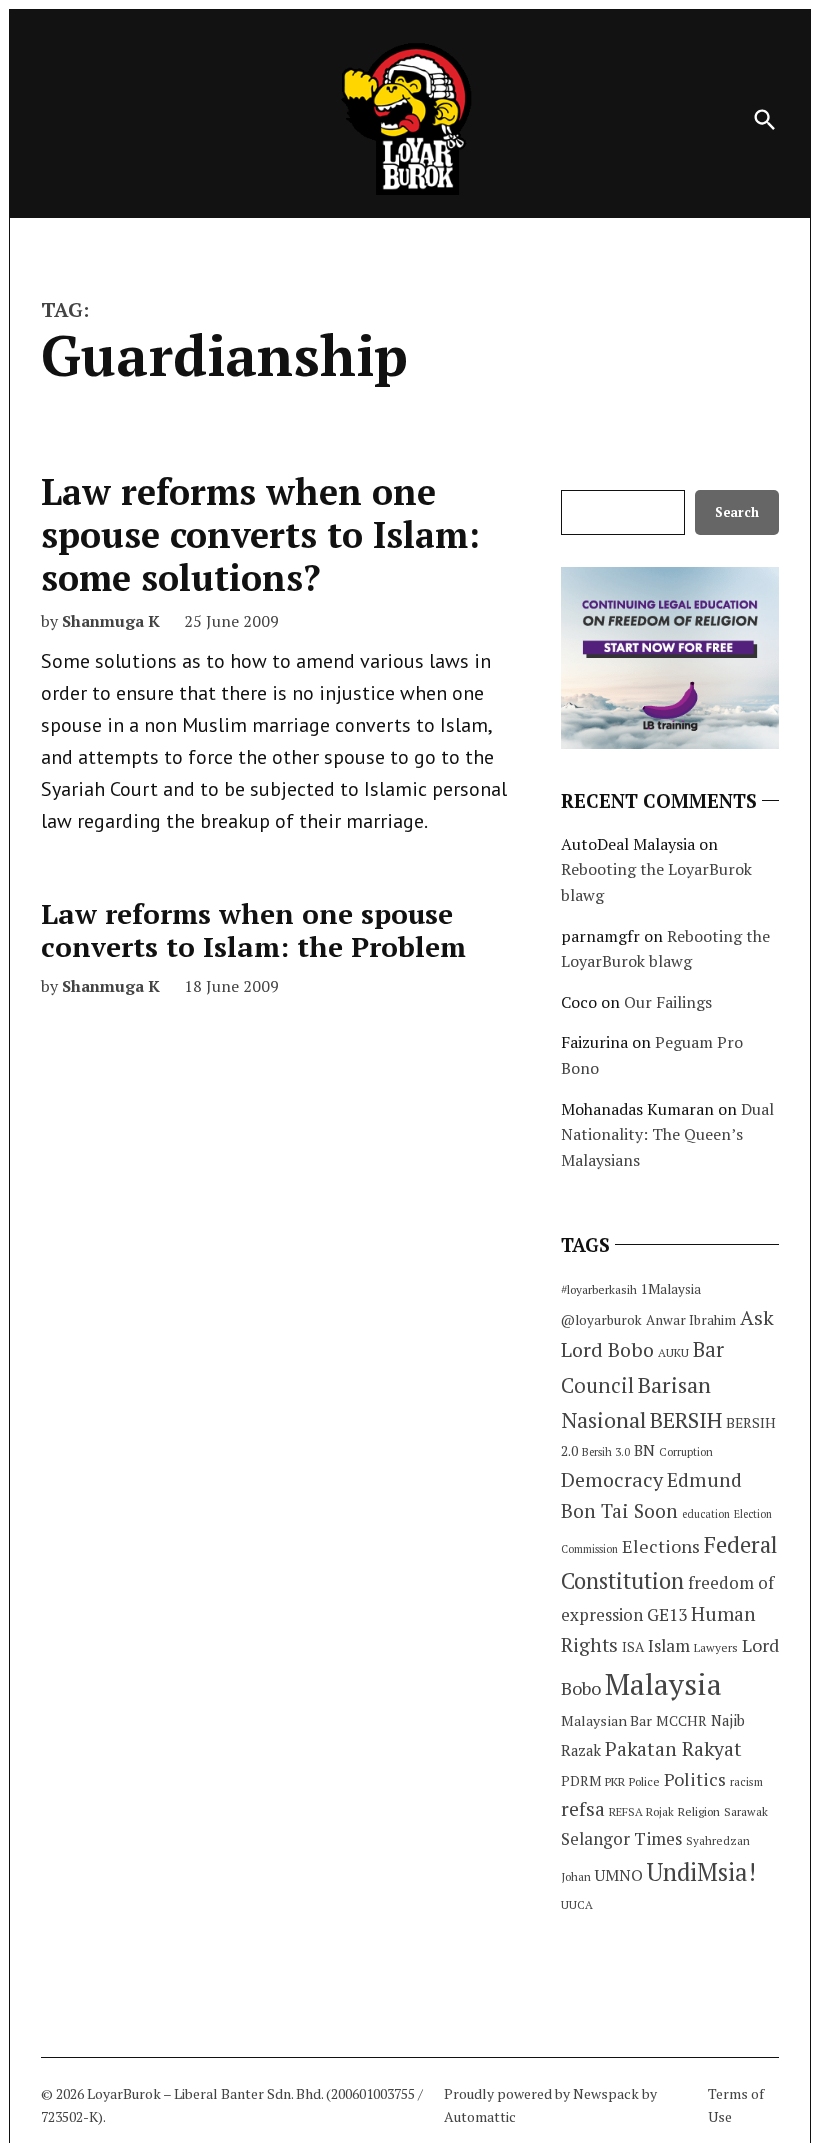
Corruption (686, 1452)
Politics (695, 1779)
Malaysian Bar (606, 1720)
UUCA (577, 1904)
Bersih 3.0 (606, 1452)
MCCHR (681, 1721)
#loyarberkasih (599, 1289)
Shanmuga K (111, 621)
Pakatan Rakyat (673, 1749)
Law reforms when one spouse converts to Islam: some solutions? (260, 534)
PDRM (581, 1781)
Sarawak (746, 1811)
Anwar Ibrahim (691, 1320)
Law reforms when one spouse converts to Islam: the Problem (253, 930)
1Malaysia (671, 1289)
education (706, 1514)
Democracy (612, 1479)
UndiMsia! (701, 1872)
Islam (669, 1645)
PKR (615, 1781)
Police (644, 1781)
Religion (699, 1811)
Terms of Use (736, 2104)
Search (737, 512)
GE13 (667, 1614)
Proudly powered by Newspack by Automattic (550, 2104)
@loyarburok (601, 1320)
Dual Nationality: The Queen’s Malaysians (667, 1134)
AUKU (673, 1352)
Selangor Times (621, 1838)
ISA (633, 1647)
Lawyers (716, 1647)
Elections (661, 1546)
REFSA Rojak (641, 1811)
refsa (583, 1809)
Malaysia (663, 1684)
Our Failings (668, 1002)
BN (644, 1450)
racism (746, 1781)
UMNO (619, 1875)
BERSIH (686, 1419)
